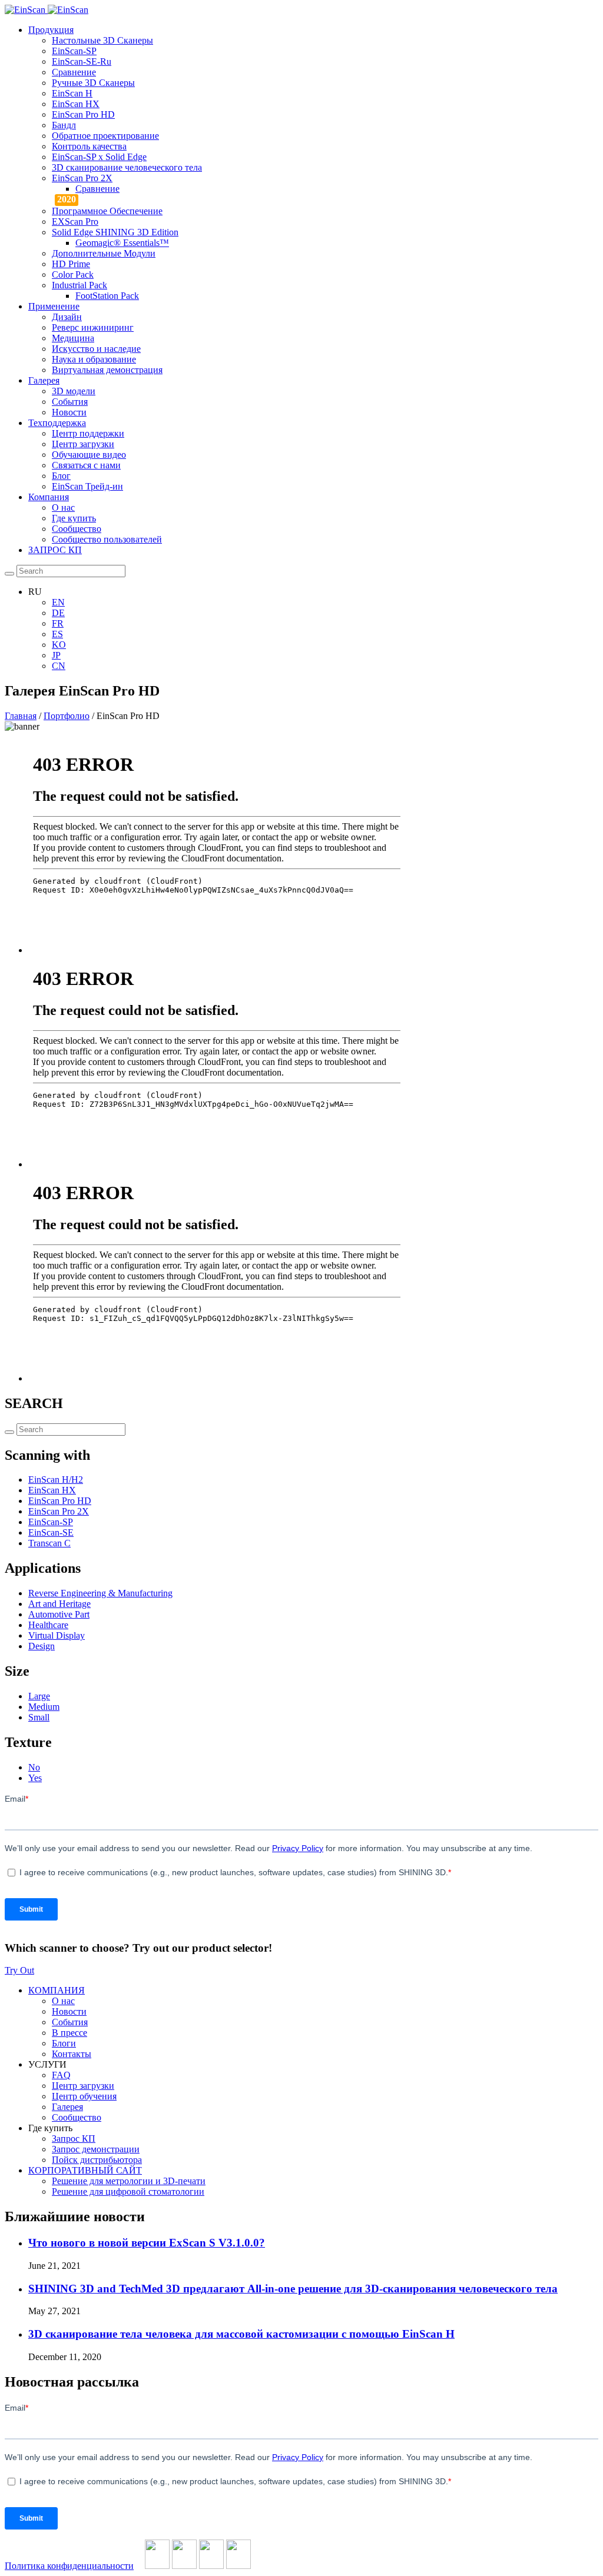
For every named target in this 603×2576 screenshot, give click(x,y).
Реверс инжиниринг (93, 327)
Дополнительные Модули (104, 253)
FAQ (61, 2075)
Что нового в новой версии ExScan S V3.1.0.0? (147, 2243)
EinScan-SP (74, 51)
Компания (49, 497)
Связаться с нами (86, 465)
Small (39, 1717)
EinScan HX (76, 104)
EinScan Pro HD (83, 114)
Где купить (74, 518)
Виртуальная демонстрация (107, 370)
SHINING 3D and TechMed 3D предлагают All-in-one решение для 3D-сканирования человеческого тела (293, 2289)
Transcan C (49, 1543)
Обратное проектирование (105, 136)
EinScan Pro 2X (82, 178)
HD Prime (71, 264)
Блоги (64, 2043)
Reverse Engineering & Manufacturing (100, 1593)
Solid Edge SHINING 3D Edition (115, 232)
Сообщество (77, 529)
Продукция (51, 30)
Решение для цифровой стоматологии (128, 2191)
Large (39, 1696)
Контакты (72, 2054)
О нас (63, 507)
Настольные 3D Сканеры (102, 40)
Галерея (44, 380)
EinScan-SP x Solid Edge (99, 157)
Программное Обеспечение (107, 211)
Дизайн (67, 317)
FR (58, 623)
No (34, 1767)
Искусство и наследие (96, 349)
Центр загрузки (83, 444)
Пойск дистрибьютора (97, 2160)
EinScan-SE (51, 1532)
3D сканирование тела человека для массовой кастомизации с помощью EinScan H (241, 2334)
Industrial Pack (79, 285)
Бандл (64, 125)
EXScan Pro (75, 222)
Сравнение (74, 72)
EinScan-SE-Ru (82, 61)
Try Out (19, 1970)
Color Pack (73, 274)
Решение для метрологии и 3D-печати (129, 2181)
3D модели (74, 391)
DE (58, 613)
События (70, 402)
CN (59, 666)
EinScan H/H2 (56, 1480)
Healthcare (48, 1625)
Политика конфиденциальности (69, 2566)
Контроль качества (89, 146)
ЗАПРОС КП (55, 550)
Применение (54, 306)
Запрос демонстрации (96, 2149)
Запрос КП (74, 2139)
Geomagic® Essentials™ (122, 243)
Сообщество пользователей (107, 539)
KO (59, 645)
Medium (44, 1707)
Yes (35, 1778)
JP (56, 655)
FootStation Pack (107, 296)
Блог (61, 476)
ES (57, 634)
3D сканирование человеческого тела (127, 167)
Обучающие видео (89, 455)
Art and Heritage (59, 1604)
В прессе (69, 2033)
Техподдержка (57, 423)
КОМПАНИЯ (57, 1990)
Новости (69, 412)
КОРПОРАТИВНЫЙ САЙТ (85, 2170)
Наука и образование (94, 359)
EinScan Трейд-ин (87, 486)
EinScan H (72, 93)
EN (58, 602)
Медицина (73, 338)
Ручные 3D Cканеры (93, 83)
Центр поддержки (88, 433)
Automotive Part (59, 1614)
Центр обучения (84, 2096)
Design (42, 1646)
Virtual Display (57, 1635)
